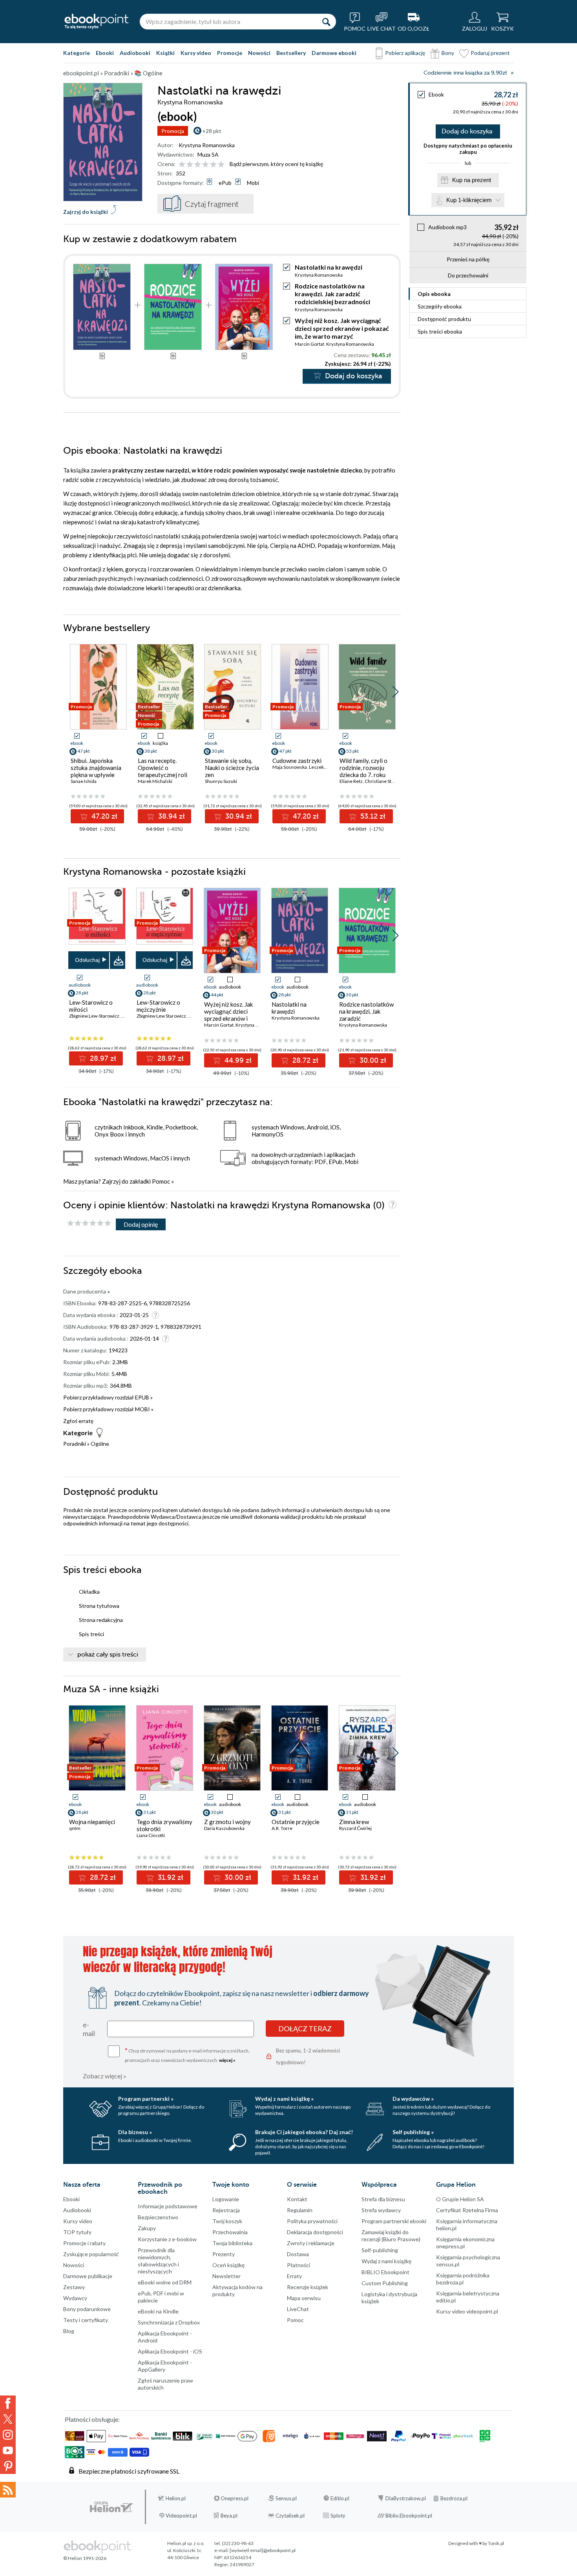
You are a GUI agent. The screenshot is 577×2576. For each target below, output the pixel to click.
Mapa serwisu (304, 2298)
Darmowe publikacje (88, 2276)
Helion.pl (176, 2498)
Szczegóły (440, 306)
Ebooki (105, 53)
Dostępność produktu (444, 319)
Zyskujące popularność (91, 2254)
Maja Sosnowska (290, 767)
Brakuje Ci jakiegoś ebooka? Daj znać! (304, 2132)
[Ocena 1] (182, 165)
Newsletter (226, 2276)
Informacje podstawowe (168, 2206)
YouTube (8, 2450)
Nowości (259, 53)
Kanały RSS (8, 2490)
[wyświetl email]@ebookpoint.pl (263, 2550)
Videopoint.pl (181, 2516)
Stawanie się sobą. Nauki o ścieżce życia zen (232, 768)
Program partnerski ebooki (394, 2221)
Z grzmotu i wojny (227, 1822)
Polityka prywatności (312, 2221)
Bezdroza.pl (454, 2498)
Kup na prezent (472, 180)
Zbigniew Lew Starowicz (161, 1016)
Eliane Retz (351, 781)
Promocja (173, 131)
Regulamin (300, 2210)
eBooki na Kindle (158, 2311)
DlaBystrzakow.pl (406, 2498)
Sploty (338, 2516)
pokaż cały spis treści (108, 1655)
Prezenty (224, 2254)
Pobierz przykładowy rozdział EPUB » (108, 1397)
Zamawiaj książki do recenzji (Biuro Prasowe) (391, 2236)
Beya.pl (229, 2516)
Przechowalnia (230, 2232)
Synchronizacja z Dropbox (169, 2322)
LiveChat (298, 2309)
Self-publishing (380, 2250)
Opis (434, 294)
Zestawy (74, 2287)
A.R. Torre (282, 1828)
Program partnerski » (146, 2099)
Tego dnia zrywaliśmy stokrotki (164, 1825)
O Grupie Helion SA (460, 2199)
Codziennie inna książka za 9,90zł (465, 73)
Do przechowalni (468, 275)
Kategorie (77, 53)
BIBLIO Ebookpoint (385, 2272)
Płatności (299, 2265)
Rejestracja (226, 2210)
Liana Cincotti (151, 1835)
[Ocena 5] (213, 165)
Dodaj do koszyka (467, 131)
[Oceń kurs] (89, 1223)
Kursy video (196, 53)
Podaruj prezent (490, 53)
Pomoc (161, 1181)
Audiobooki (135, 53)
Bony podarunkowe (87, 2309)
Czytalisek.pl (290, 2516)
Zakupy (147, 2228)
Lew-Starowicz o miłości (91, 1006)
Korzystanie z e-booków (167, 2239)
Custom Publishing (385, 2283)
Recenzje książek (308, 2287)
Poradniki (75, 1444)
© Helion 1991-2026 (85, 2558)
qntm (75, 1828)
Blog (69, 2331)
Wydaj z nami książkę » (284, 2099)
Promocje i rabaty (84, 2243)
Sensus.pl (286, 2498)
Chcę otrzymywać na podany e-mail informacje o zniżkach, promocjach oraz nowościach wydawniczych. (187, 2055)
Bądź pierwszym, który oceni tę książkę (276, 164)
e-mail (89, 2029)
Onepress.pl (235, 2498)
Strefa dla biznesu (383, 2199)
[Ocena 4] (205, 165)
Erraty (294, 2276)
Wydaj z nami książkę (386, 2261)
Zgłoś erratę (78, 1421)
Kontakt (297, 2199)
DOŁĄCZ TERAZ (305, 2029)
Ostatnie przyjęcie (296, 1822)
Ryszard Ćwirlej (355, 1828)
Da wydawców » (413, 2099)
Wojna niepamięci (92, 1822)
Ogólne (100, 1444)
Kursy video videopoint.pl (467, 2311)
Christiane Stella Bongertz (392, 781)
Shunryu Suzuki (221, 781)
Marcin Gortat (309, 344)
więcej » (227, 2060)
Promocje (230, 53)
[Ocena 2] (190, 165)
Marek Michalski (155, 781)
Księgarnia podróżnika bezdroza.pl (463, 2279)
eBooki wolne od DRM (165, 2282)
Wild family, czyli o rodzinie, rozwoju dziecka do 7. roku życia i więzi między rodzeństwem (364, 775)
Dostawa (298, 2254)
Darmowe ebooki (334, 53)
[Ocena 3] (198, 165)
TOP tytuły (77, 2232)
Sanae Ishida (84, 781)
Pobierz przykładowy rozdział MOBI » (108, 1409)
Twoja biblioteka (232, 2243)
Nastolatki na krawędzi (289, 1008)
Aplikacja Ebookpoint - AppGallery (165, 2366)
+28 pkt (212, 131)
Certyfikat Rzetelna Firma (467, 2210)
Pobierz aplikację (405, 53)
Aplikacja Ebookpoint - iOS (170, 2351)
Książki (165, 53)
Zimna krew (354, 1822)
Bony (448, 53)
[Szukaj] (326, 22)
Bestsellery (291, 53)
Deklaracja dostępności (315, 2232)
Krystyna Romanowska (207, 145)
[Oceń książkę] (202, 164)
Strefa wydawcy (381, 2210)
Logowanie (226, 2199)
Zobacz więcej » (105, 2076)
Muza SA (208, 154)
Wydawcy (75, 2298)
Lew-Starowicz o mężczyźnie (158, 1006)
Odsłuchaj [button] (87, 960)
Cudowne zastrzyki (297, 761)
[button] (395, 692)
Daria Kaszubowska (224, 1828)
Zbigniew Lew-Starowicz (94, 1016)
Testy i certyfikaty (86, 2320)
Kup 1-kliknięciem (469, 200)
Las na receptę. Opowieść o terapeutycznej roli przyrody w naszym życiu (163, 775)
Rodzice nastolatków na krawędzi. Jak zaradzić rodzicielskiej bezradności (332, 294)
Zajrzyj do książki (86, 212)
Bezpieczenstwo (158, 2217)
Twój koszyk (227, 2221)
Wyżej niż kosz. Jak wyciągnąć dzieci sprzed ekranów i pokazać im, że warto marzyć (342, 328)
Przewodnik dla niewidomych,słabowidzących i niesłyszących (158, 2261)
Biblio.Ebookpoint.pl (409, 2516)
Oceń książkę (228, 2265)
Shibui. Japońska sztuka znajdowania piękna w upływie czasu (96, 771)
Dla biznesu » (135, 2132)
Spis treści (440, 331)
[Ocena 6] (221, 165)
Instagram (8, 2435)
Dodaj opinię (141, 1224)
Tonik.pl (496, 2543)
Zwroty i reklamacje (311, 2243)
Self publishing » (413, 2132)
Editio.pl (340, 2498)
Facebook (8, 2403)
